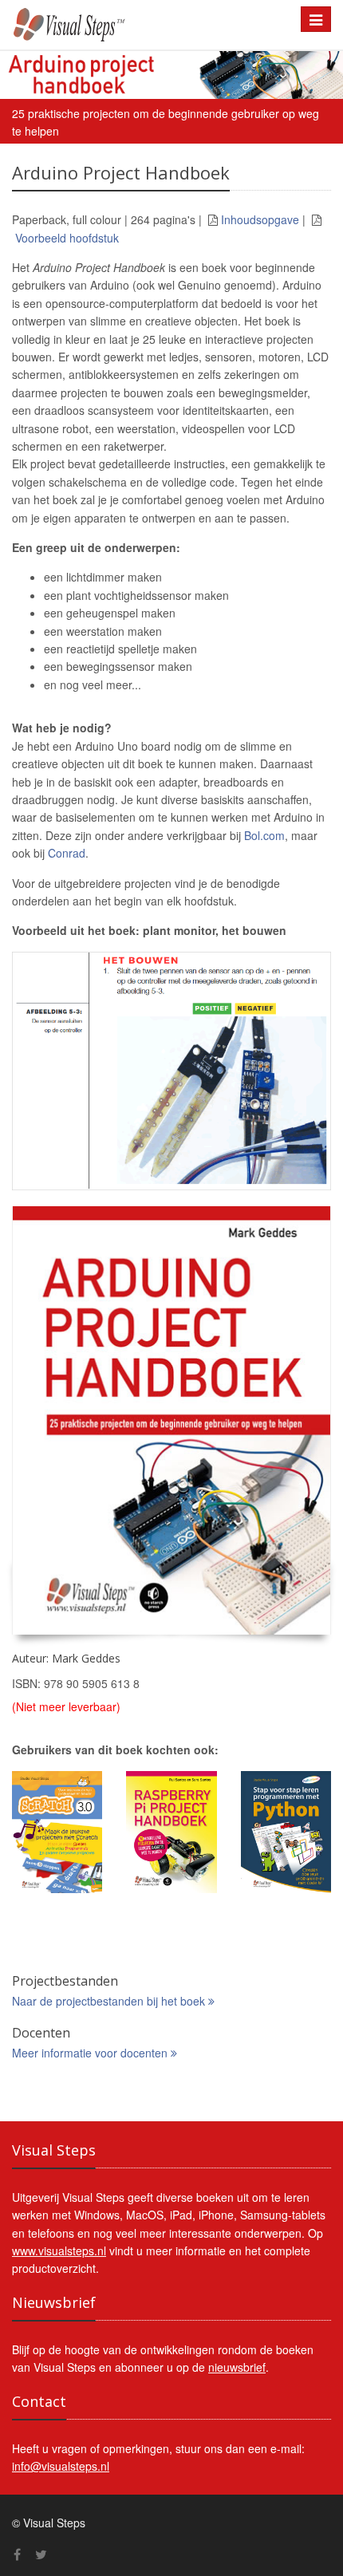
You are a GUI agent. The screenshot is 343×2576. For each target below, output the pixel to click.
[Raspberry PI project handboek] (171, 1832)
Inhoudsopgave (260, 219)
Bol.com (264, 835)
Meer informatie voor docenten (91, 2053)
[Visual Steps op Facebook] (17, 2554)
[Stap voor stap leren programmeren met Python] (286, 1832)
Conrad (67, 853)
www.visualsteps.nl (59, 2251)
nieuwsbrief (237, 2367)
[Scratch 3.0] (57, 1832)
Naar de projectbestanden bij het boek (110, 2001)
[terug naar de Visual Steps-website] (144, 25)
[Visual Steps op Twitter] (41, 2554)
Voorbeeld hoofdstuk (67, 238)
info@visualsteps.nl (61, 2466)
